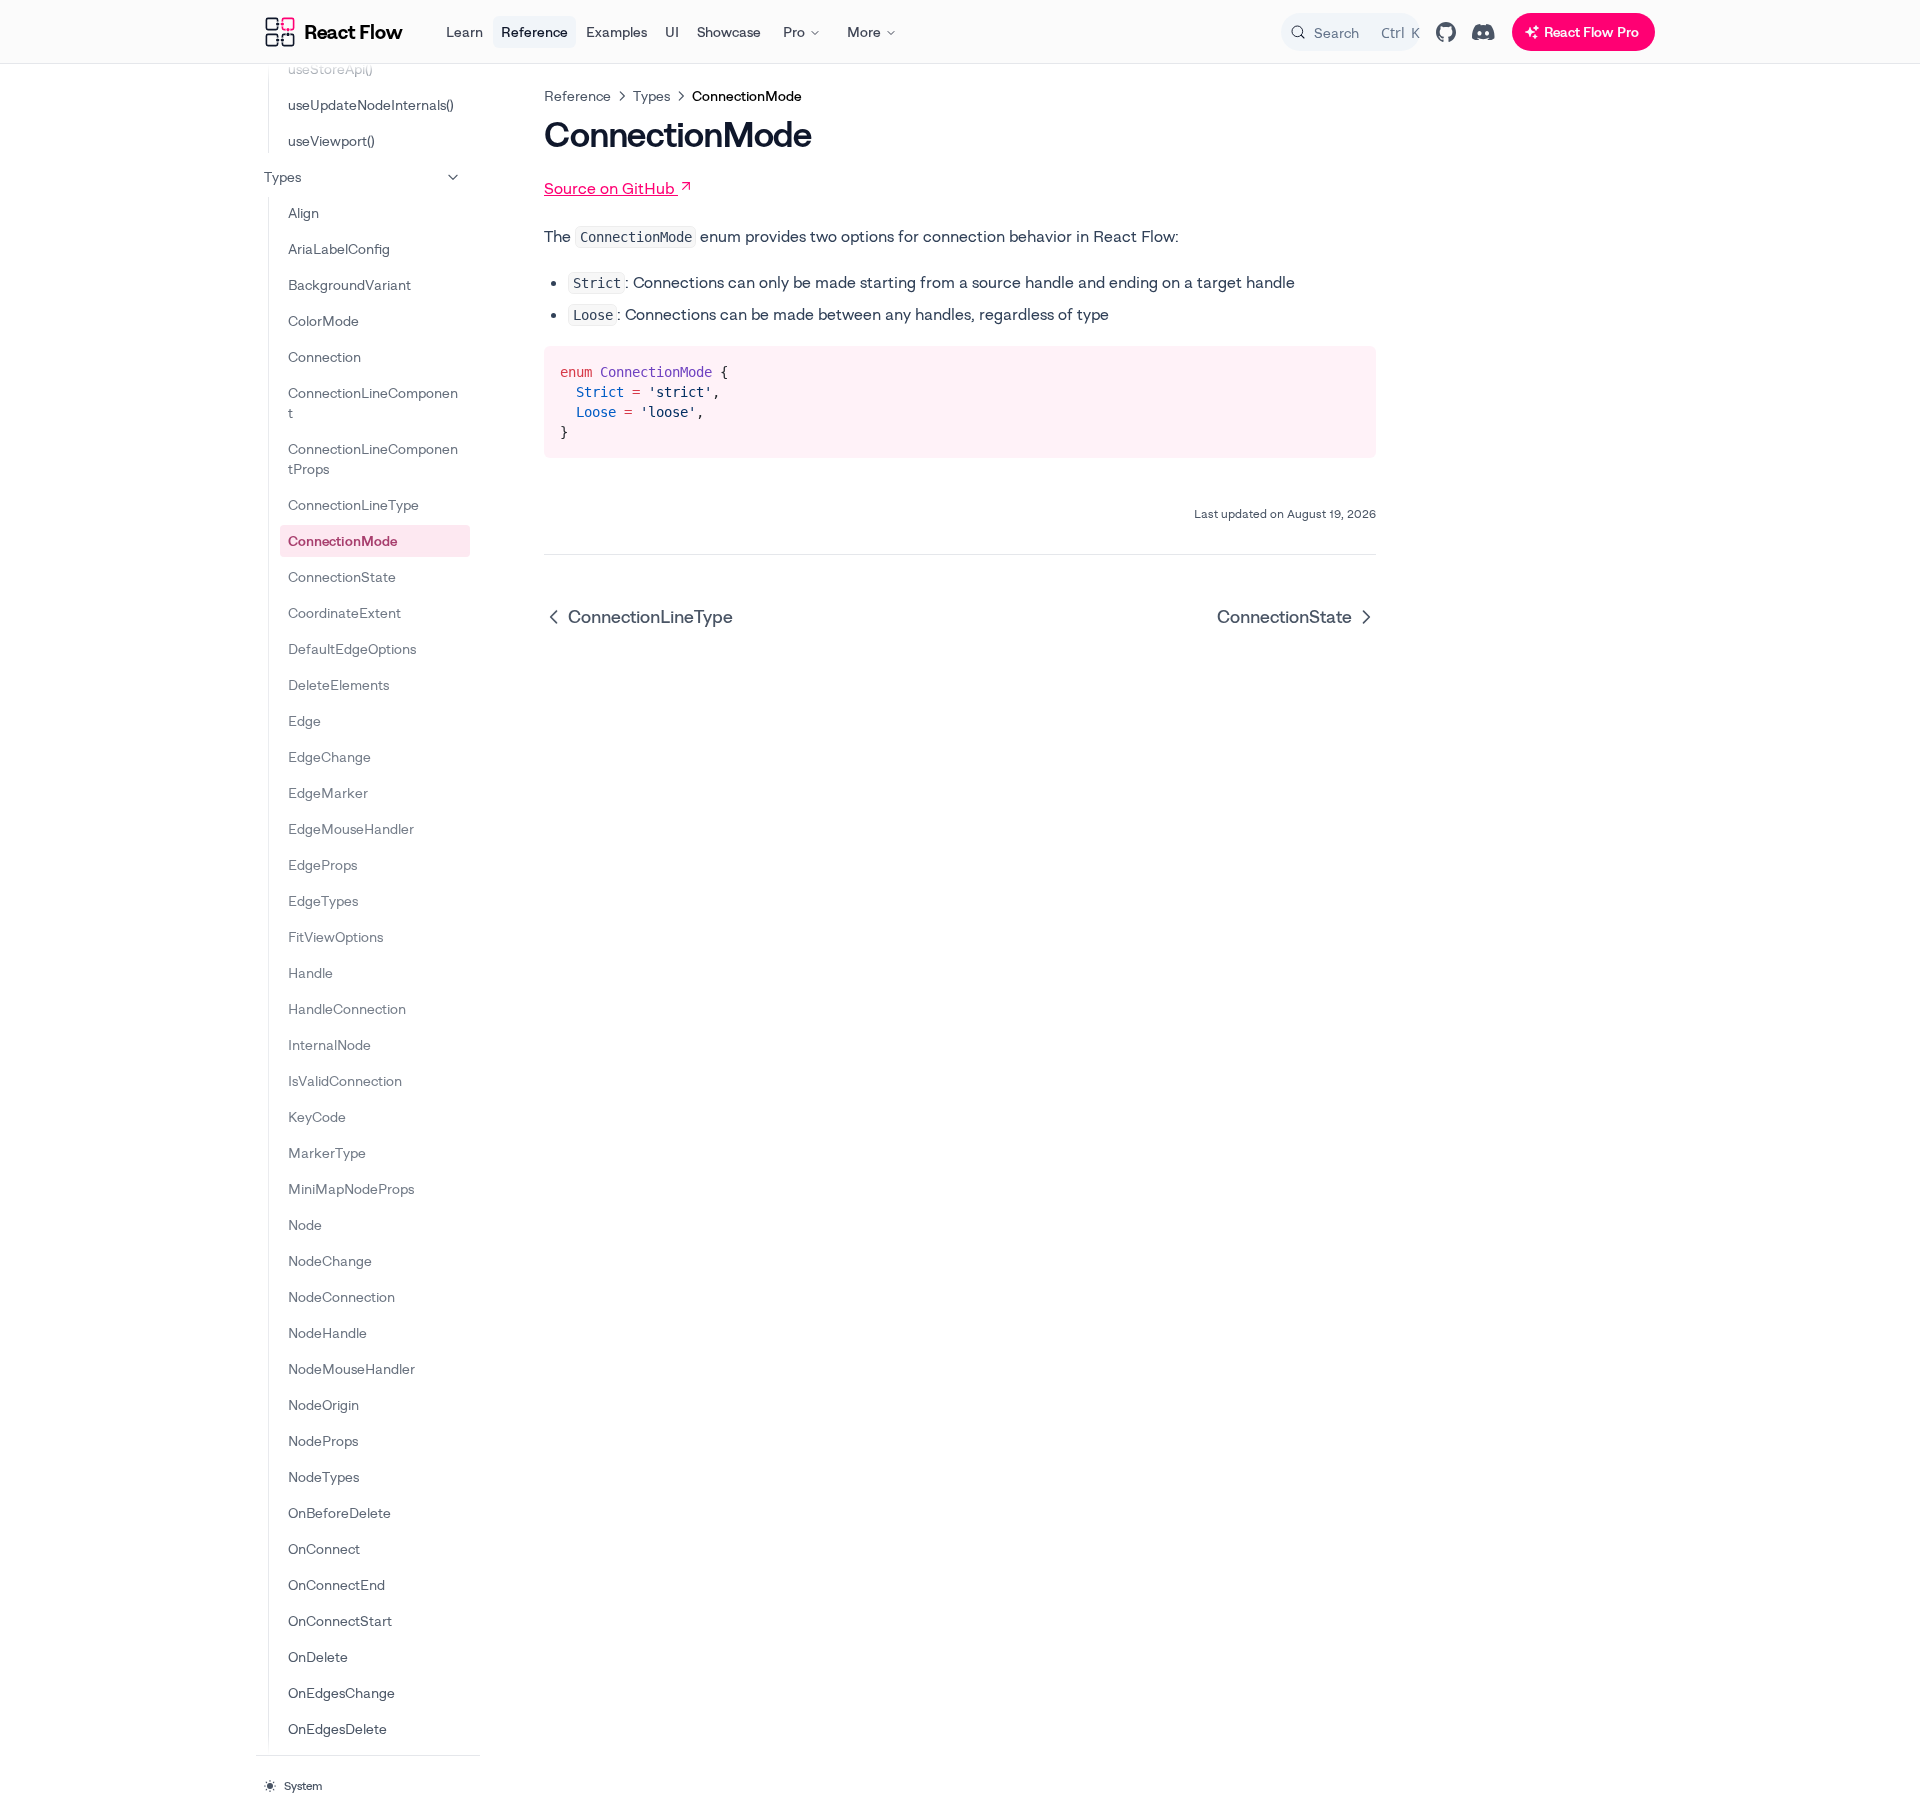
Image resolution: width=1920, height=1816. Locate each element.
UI (672, 31)
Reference (534, 31)
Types (282, 176)
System (303, 1785)
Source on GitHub (609, 188)
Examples (616, 31)
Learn (464, 31)
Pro (794, 31)
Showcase (729, 31)
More (864, 31)
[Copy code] (1346, 368)
